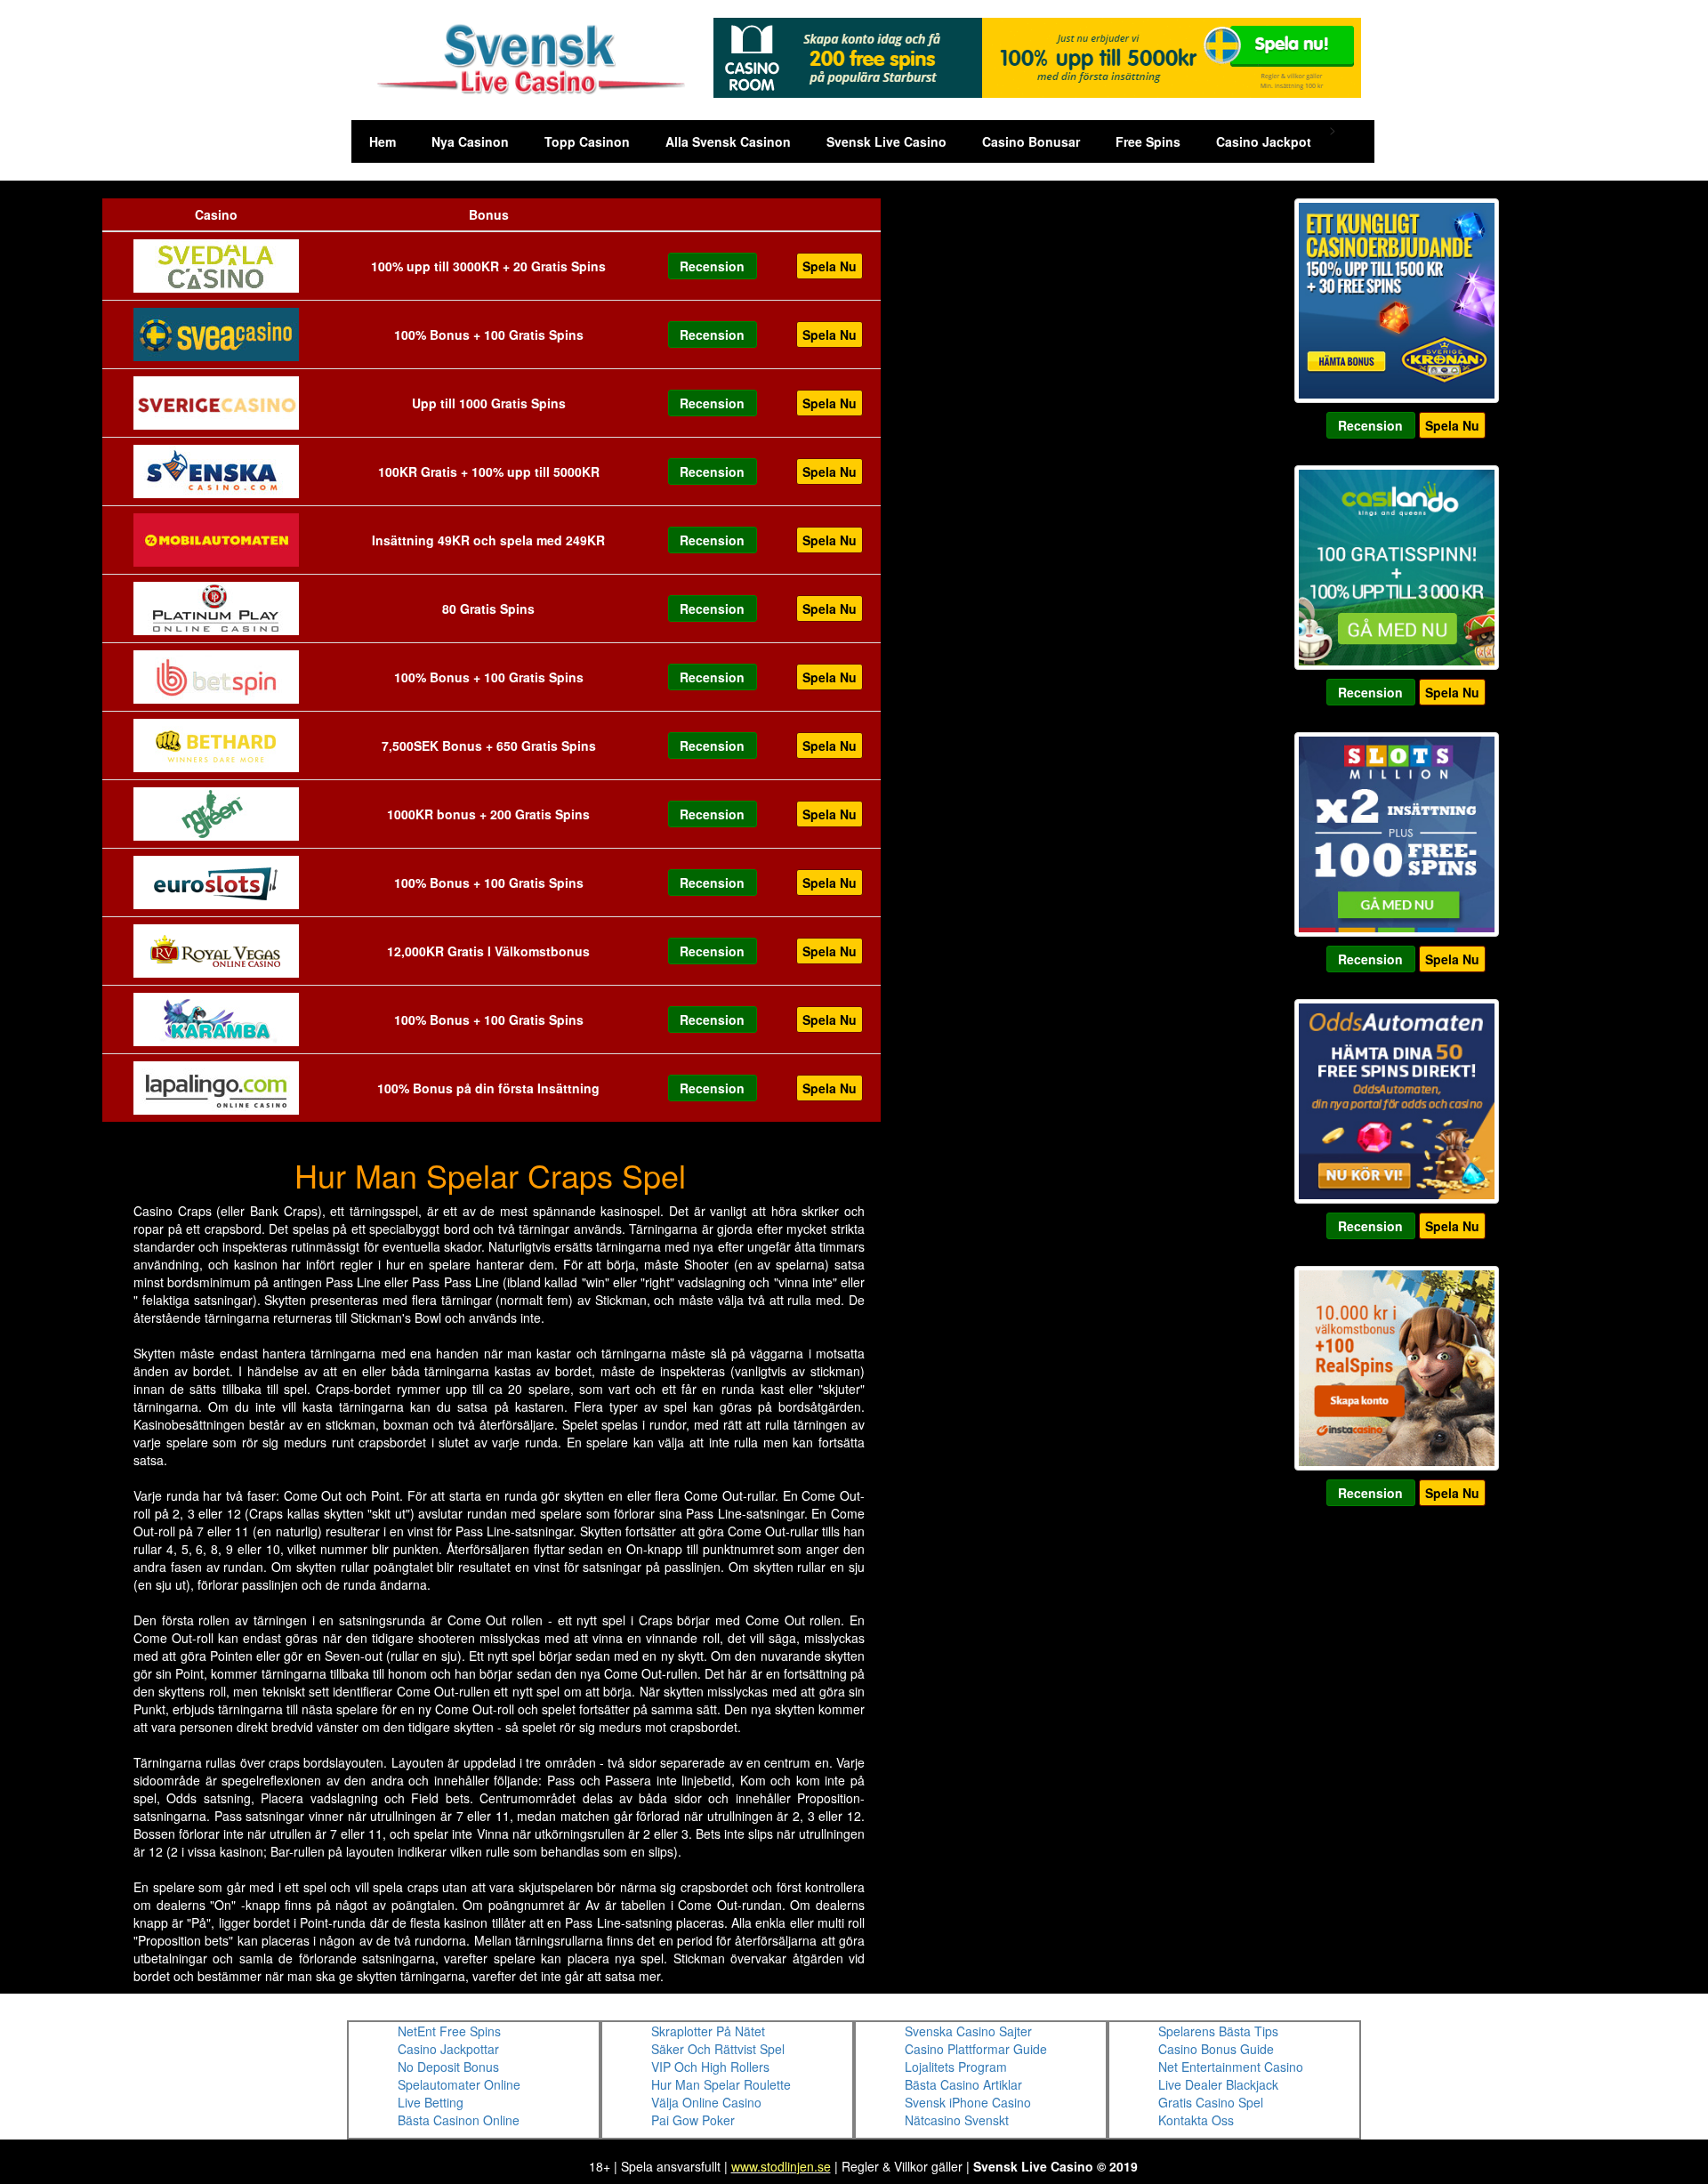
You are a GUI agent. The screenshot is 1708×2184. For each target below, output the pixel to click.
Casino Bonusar (1031, 141)
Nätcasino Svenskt (957, 2120)
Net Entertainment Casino (1231, 2067)
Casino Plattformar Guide (976, 2049)
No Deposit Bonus (448, 2067)
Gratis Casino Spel (1211, 2102)
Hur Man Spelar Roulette (721, 2084)
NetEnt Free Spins (449, 2031)
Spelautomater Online (459, 2084)
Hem (383, 141)
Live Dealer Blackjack (1218, 2084)
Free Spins (1148, 141)
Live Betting (431, 2102)
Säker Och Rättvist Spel (718, 2049)
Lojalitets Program (956, 2067)
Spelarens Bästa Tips (1218, 2031)
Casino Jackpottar (448, 2049)
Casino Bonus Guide (1216, 2049)
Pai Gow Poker (693, 2120)
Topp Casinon (587, 141)
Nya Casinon (470, 141)
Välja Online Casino (706, 2102)
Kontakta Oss (1196, 2120)
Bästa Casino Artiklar (963, 2084)
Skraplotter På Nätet (708, 2031)
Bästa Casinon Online (459, 2120)
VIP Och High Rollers (710, 2067)
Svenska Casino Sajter (968, 2031)
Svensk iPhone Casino (968, 2102)
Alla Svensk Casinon (728, 141)
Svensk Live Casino (886, 141)
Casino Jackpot (1264, 141)
